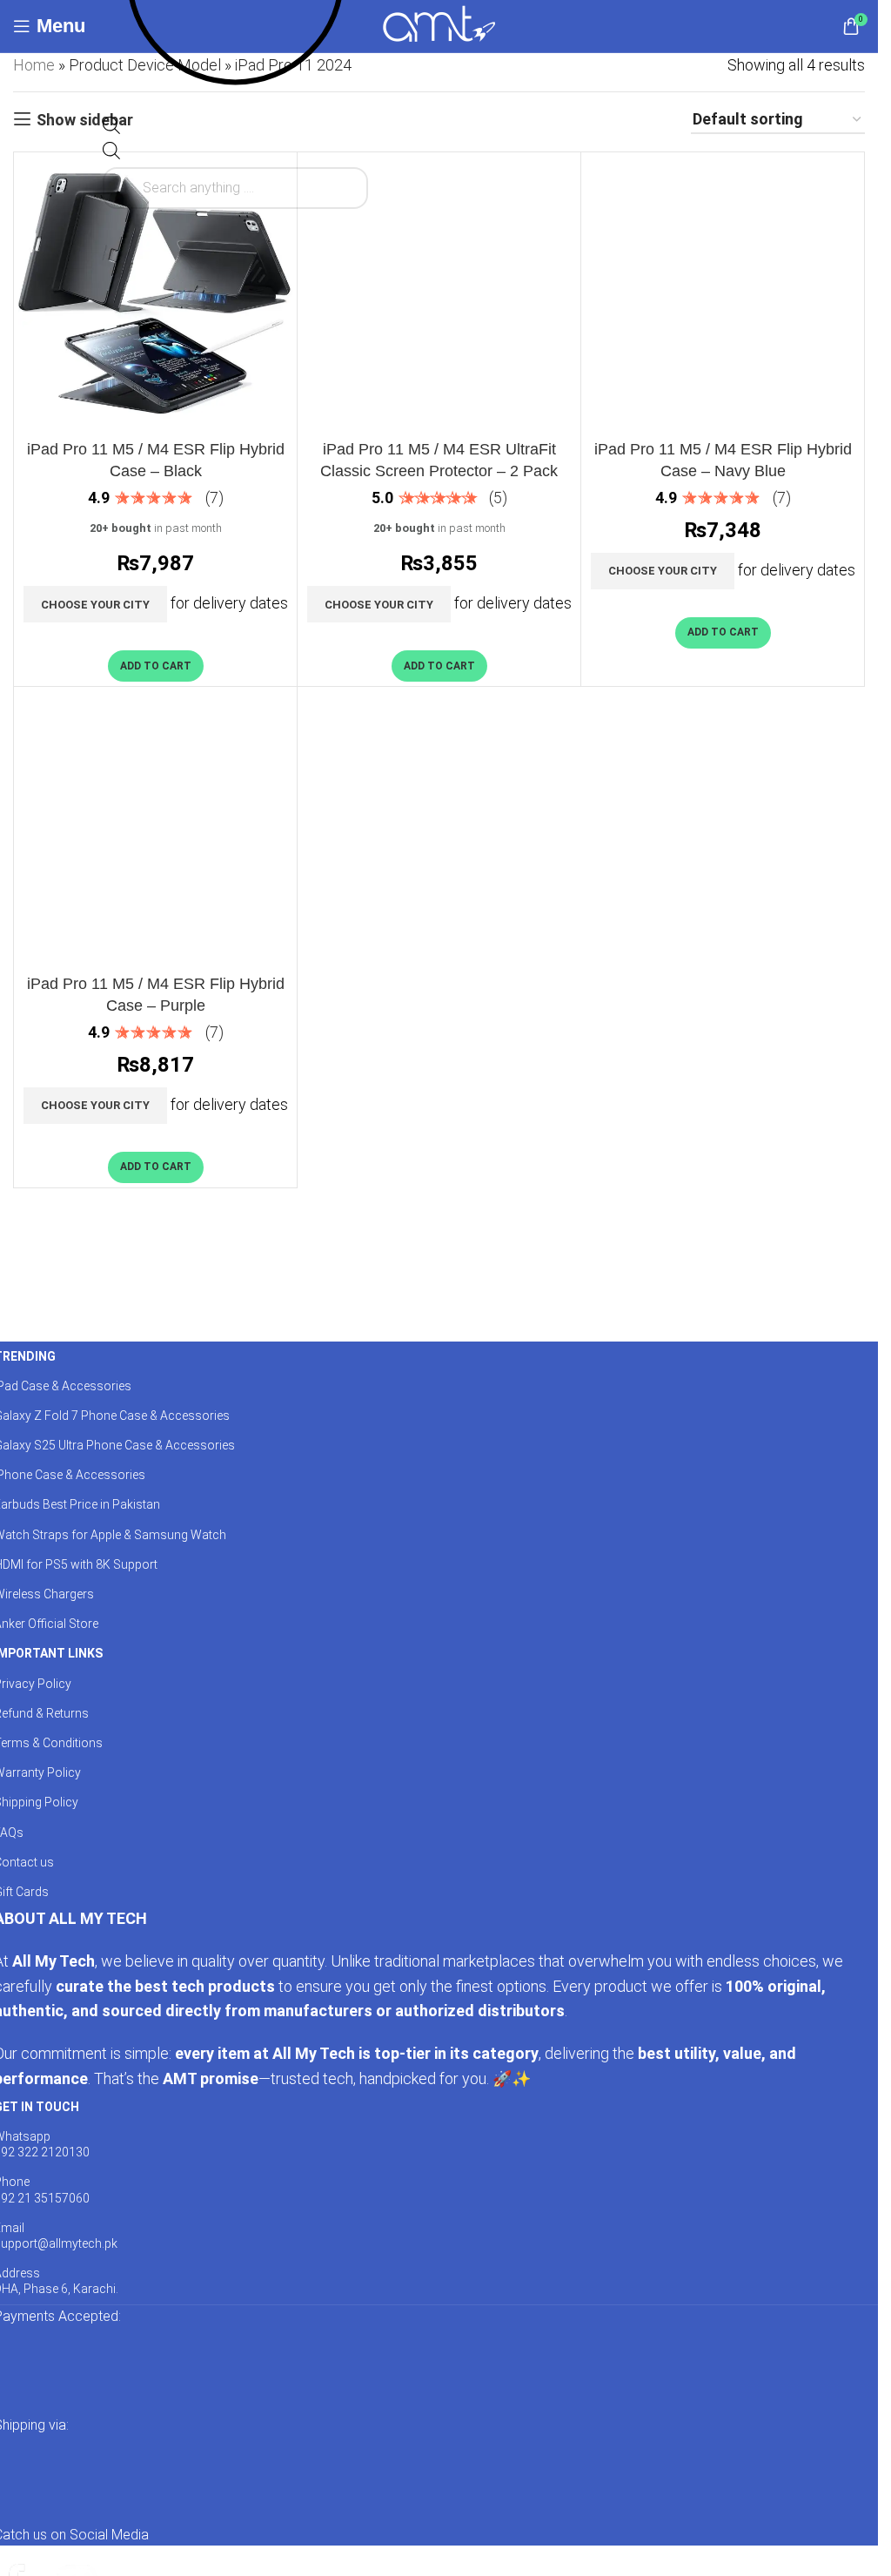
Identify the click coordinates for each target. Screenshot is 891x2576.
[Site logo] (439, 25)
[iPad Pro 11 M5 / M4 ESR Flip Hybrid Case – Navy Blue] (723, 294)
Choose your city (95, 605)
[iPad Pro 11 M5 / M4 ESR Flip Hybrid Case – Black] (155, 294)
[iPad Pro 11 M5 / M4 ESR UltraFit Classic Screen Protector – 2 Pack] (439, 294)
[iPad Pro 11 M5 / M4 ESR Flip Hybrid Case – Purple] (155, 828)
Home (34, 65)
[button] (156, 666)
